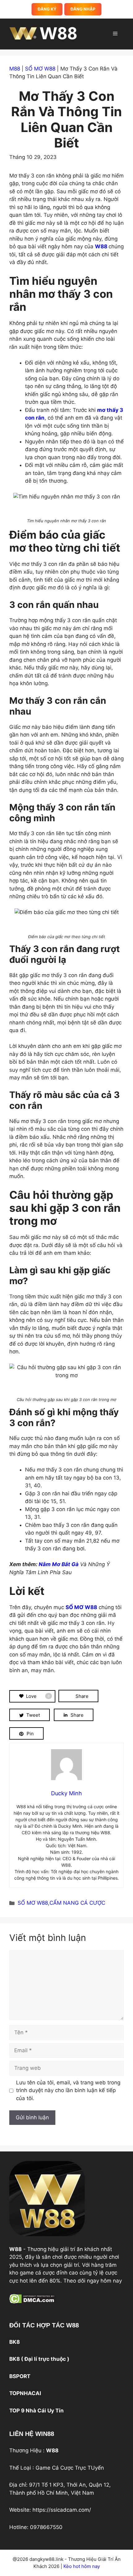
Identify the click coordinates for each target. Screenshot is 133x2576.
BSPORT (20, 2376)
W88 (92, 34)
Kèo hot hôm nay (81, 2566)
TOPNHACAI (25, 2393)
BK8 (15, 2342)
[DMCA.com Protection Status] (32, 2302)
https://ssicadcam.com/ (62, 2510)
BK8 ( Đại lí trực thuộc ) (39, 2359)
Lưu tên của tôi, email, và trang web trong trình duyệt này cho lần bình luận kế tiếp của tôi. (68, 2090)
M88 (15, 69)
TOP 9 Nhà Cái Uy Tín (36, 2411)
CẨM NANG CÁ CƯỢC (77, 1903)
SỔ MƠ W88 (40, 69)
